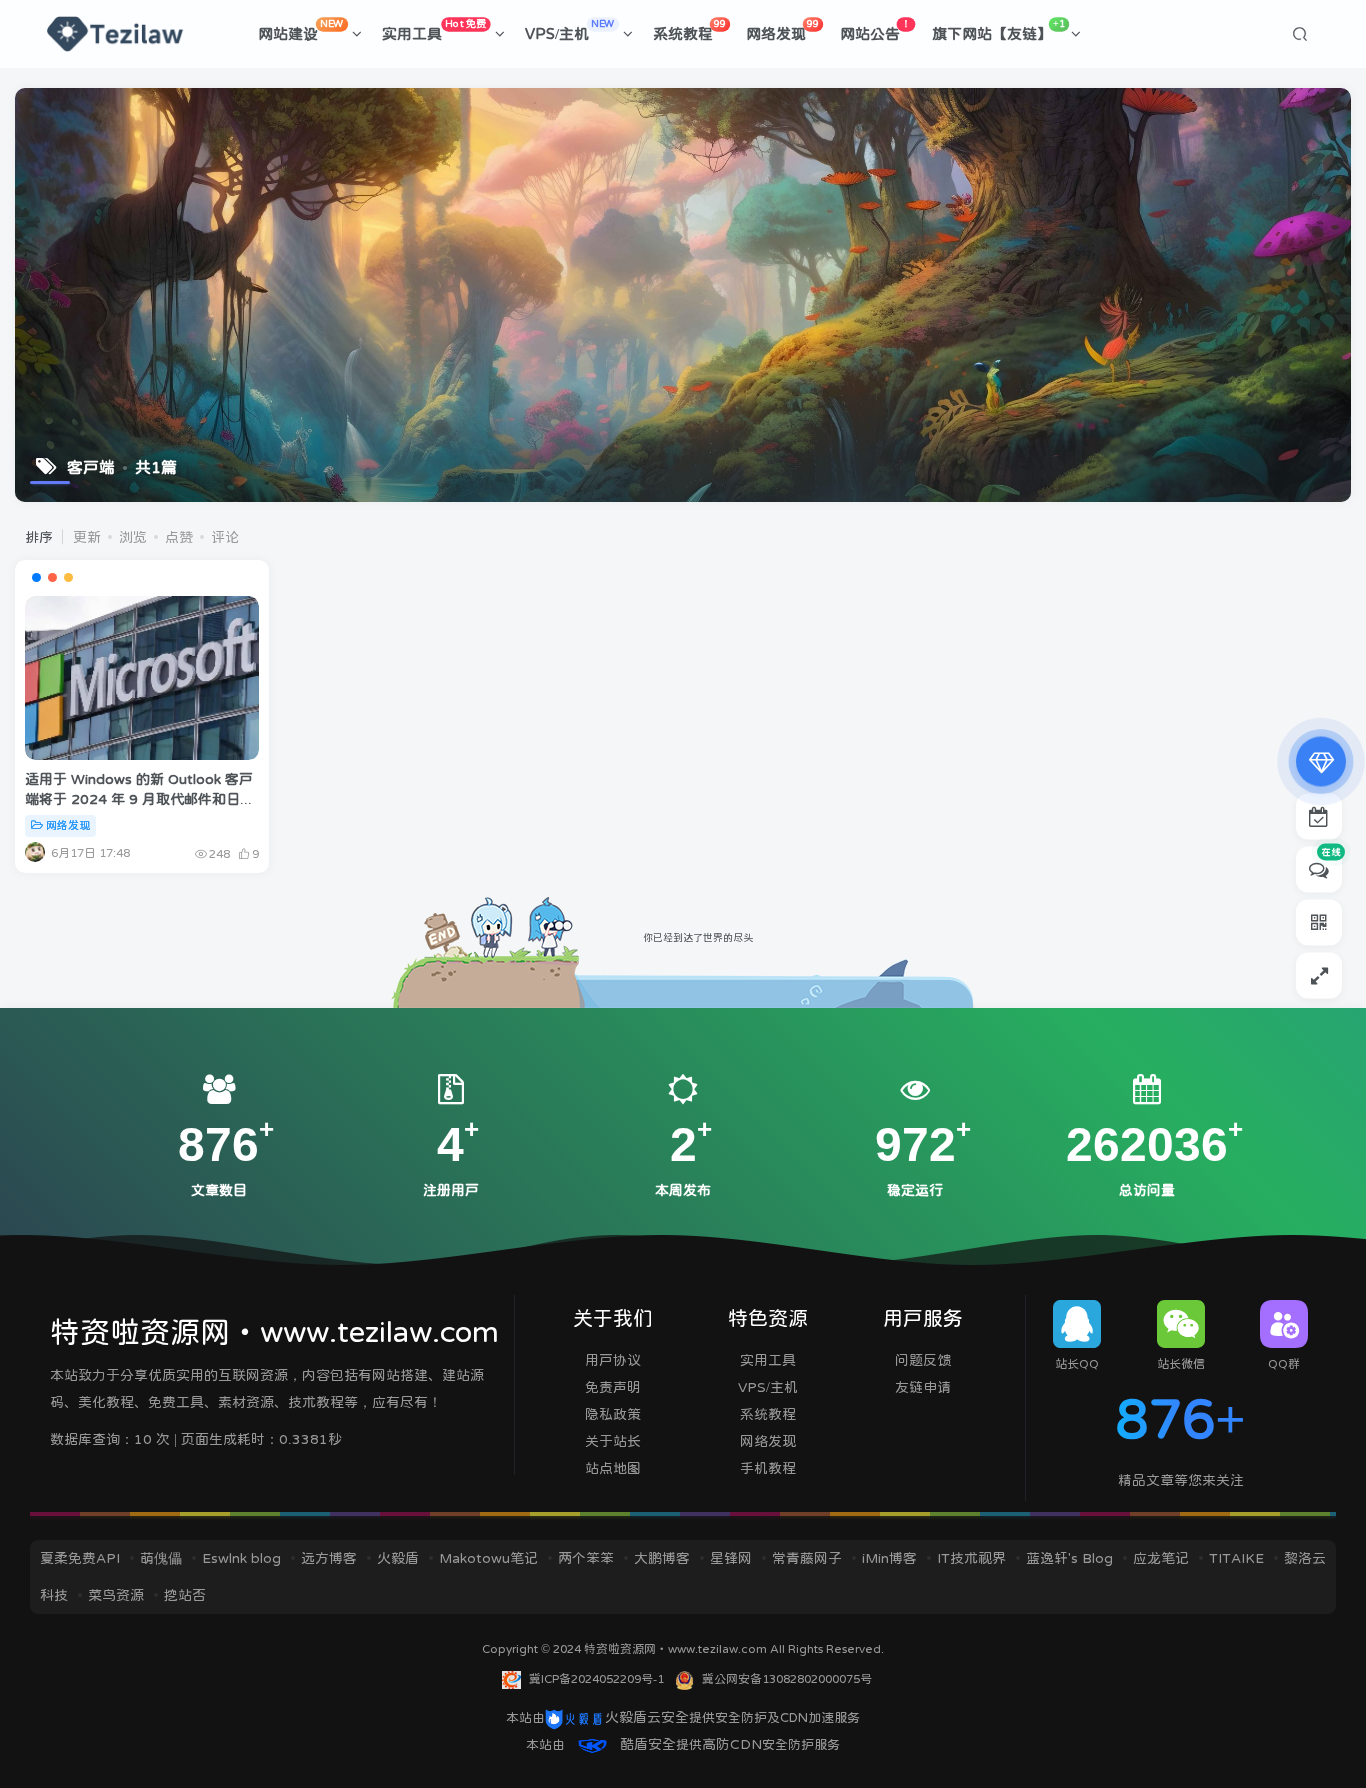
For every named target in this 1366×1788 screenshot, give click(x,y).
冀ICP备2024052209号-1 (596, 1679)
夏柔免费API (80, 1558)
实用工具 (434, 30)
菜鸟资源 (116, 1595)
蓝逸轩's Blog (1069, 1558)
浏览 (133, 537)
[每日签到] (1319, 817)
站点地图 (613, 1468)
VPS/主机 (570, 30)
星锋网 (731, 1558)
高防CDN (732, 1744)
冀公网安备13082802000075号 (787, 1679)
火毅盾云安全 (647, 1717)
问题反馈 (923, 1360)
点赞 (179, 537)
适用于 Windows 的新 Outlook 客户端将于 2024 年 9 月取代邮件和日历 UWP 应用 (139, 798)
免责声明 (613, 1387)
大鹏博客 (662, 1558)
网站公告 (875, 30)
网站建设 (301, 30)
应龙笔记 (1161, 1558)
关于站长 (613, 1441)
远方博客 (329, 1558)
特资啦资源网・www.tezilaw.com (677, 1649)
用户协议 (613, 1360)
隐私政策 (613, 1414)
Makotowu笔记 (488, 1558)
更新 (87, 537)
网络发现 (782, 30)
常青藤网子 (807, 1558)
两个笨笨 (586, 1558)
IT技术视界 (971, 1558)
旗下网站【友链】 (998, 30)
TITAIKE (1236, 1558)
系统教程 (689, 30)
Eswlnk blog (241, 1558)
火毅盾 (398, 1558)
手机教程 (768, 1468)
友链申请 (923, 1387)
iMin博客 (889, 1558)
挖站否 (185, 1595)
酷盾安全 (648, 1744)
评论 (225, 537)
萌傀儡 (161, 1558)
